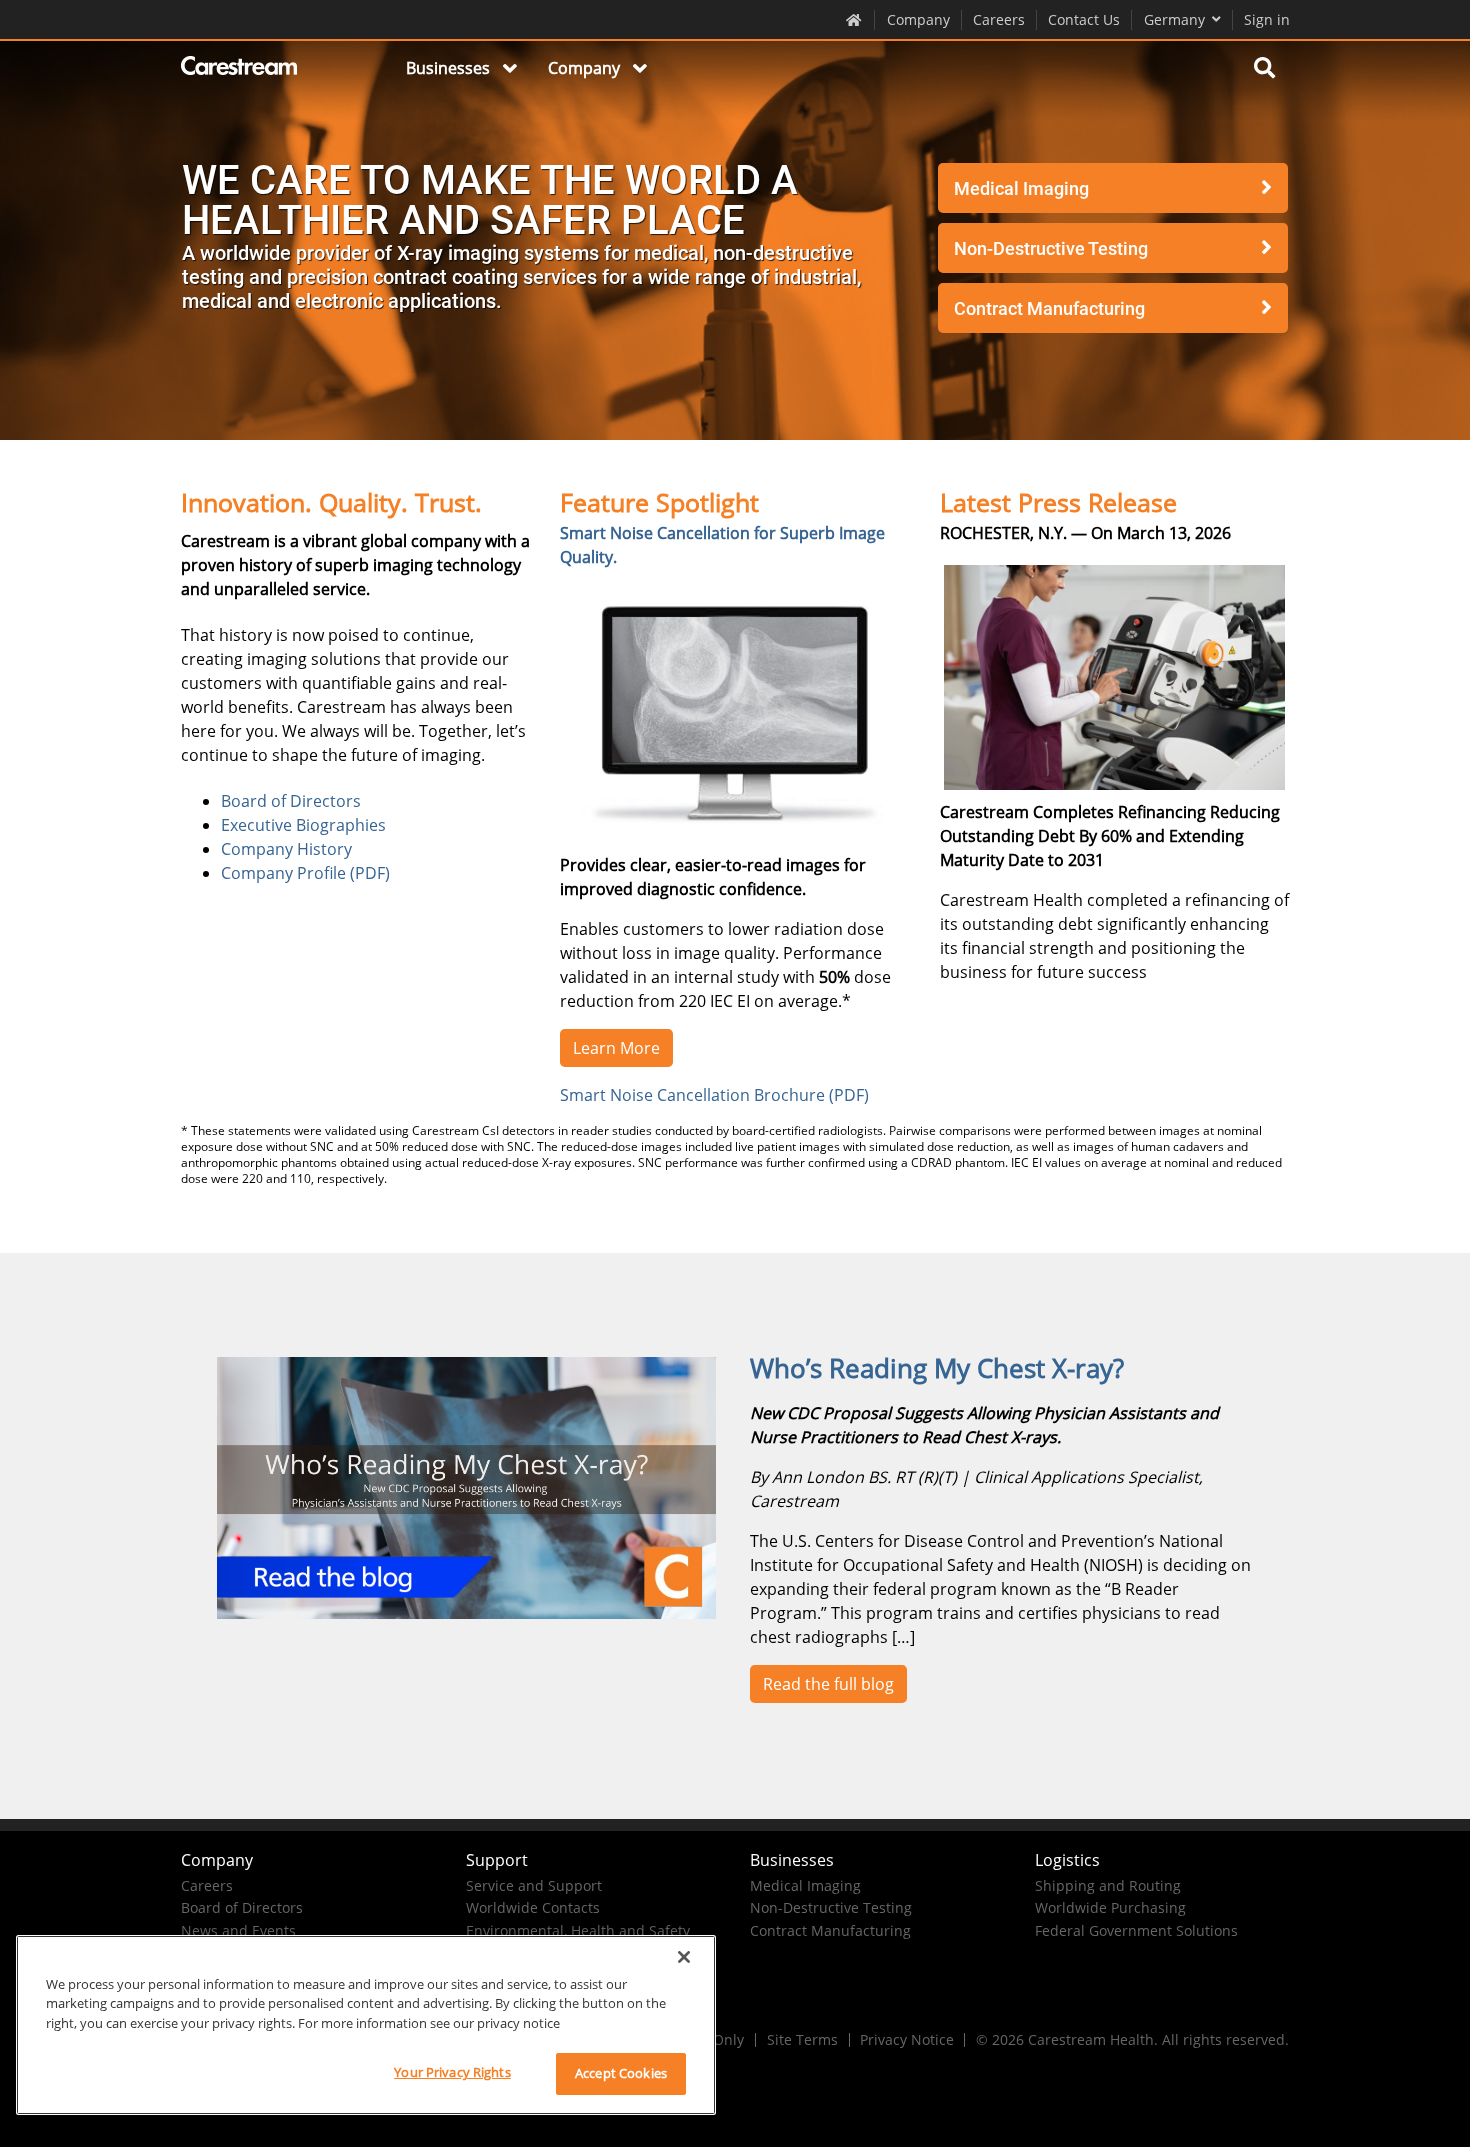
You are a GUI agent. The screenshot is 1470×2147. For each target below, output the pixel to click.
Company (918, 19)
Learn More (616, 1048)
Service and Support (534, 1885)
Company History (286, 849)
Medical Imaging (1021, 188)
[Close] (684, 1957)
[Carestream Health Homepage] (854, 19)
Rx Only (718, 2039)
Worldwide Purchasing (1110, 1907)
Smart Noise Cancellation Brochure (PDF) (714, 1095)
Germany (1174, 19)
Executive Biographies (303, 825)
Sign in (1267, 19)
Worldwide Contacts (533, 1907)
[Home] (240, 69)
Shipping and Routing (1108, 1885)
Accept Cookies (621, 2073)
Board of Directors (291, 801)
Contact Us (1084, 19)
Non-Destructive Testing (1051, 248)
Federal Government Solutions (1136, 1930)
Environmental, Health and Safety (578, 1930)
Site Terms (802, 2039)
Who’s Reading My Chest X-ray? (937, 1368)
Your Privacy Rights (452, 2072)
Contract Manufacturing (1049, 308)
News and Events (238, 1930)
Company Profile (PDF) (305, 873)
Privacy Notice (907, 2039)
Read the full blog (828, 1684)
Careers (999, 19)
